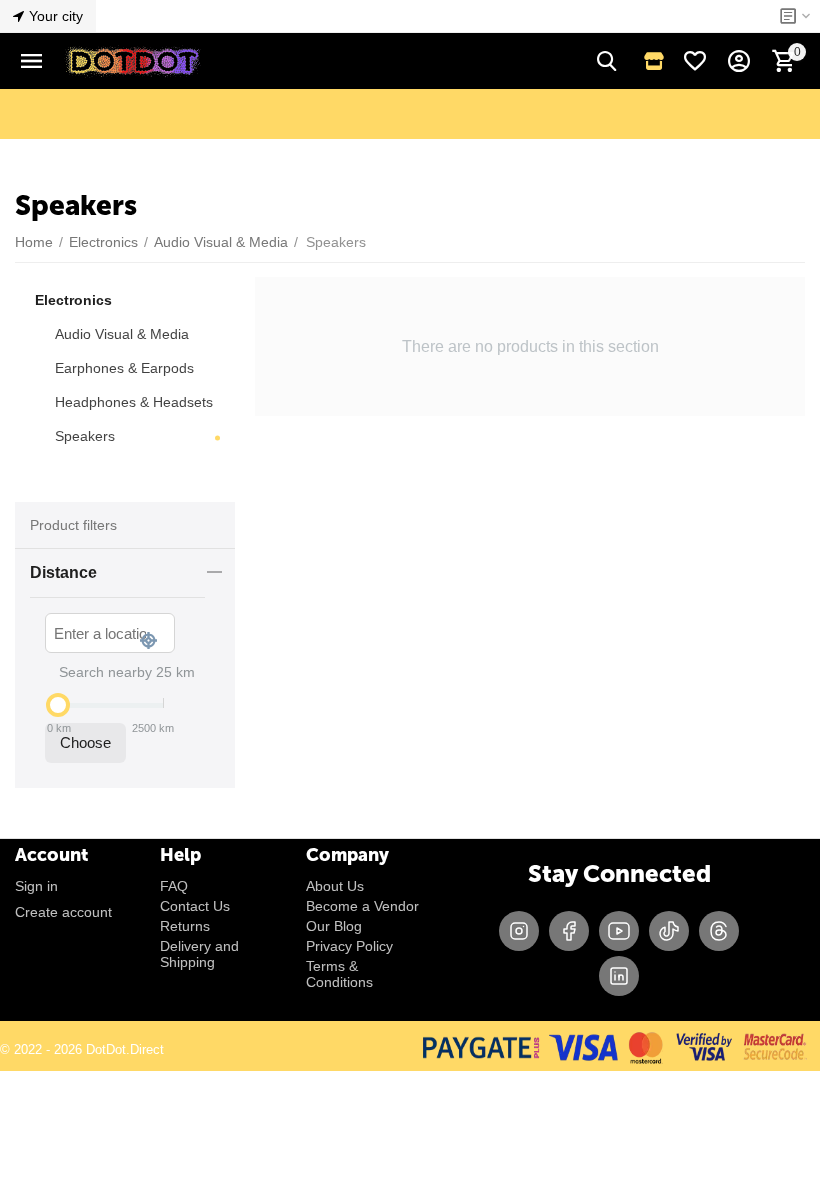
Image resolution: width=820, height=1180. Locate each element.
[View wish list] (695, 61)
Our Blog (334, 926)
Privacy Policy (349, 946)
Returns (185, 926)
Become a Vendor (362, 906)
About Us (335, 886)
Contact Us (195, 906)
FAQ (174, 886)
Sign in (36, 886)
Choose (85, 742)
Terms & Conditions (339, 974)
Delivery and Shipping (199, 954)
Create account (63, 912)
